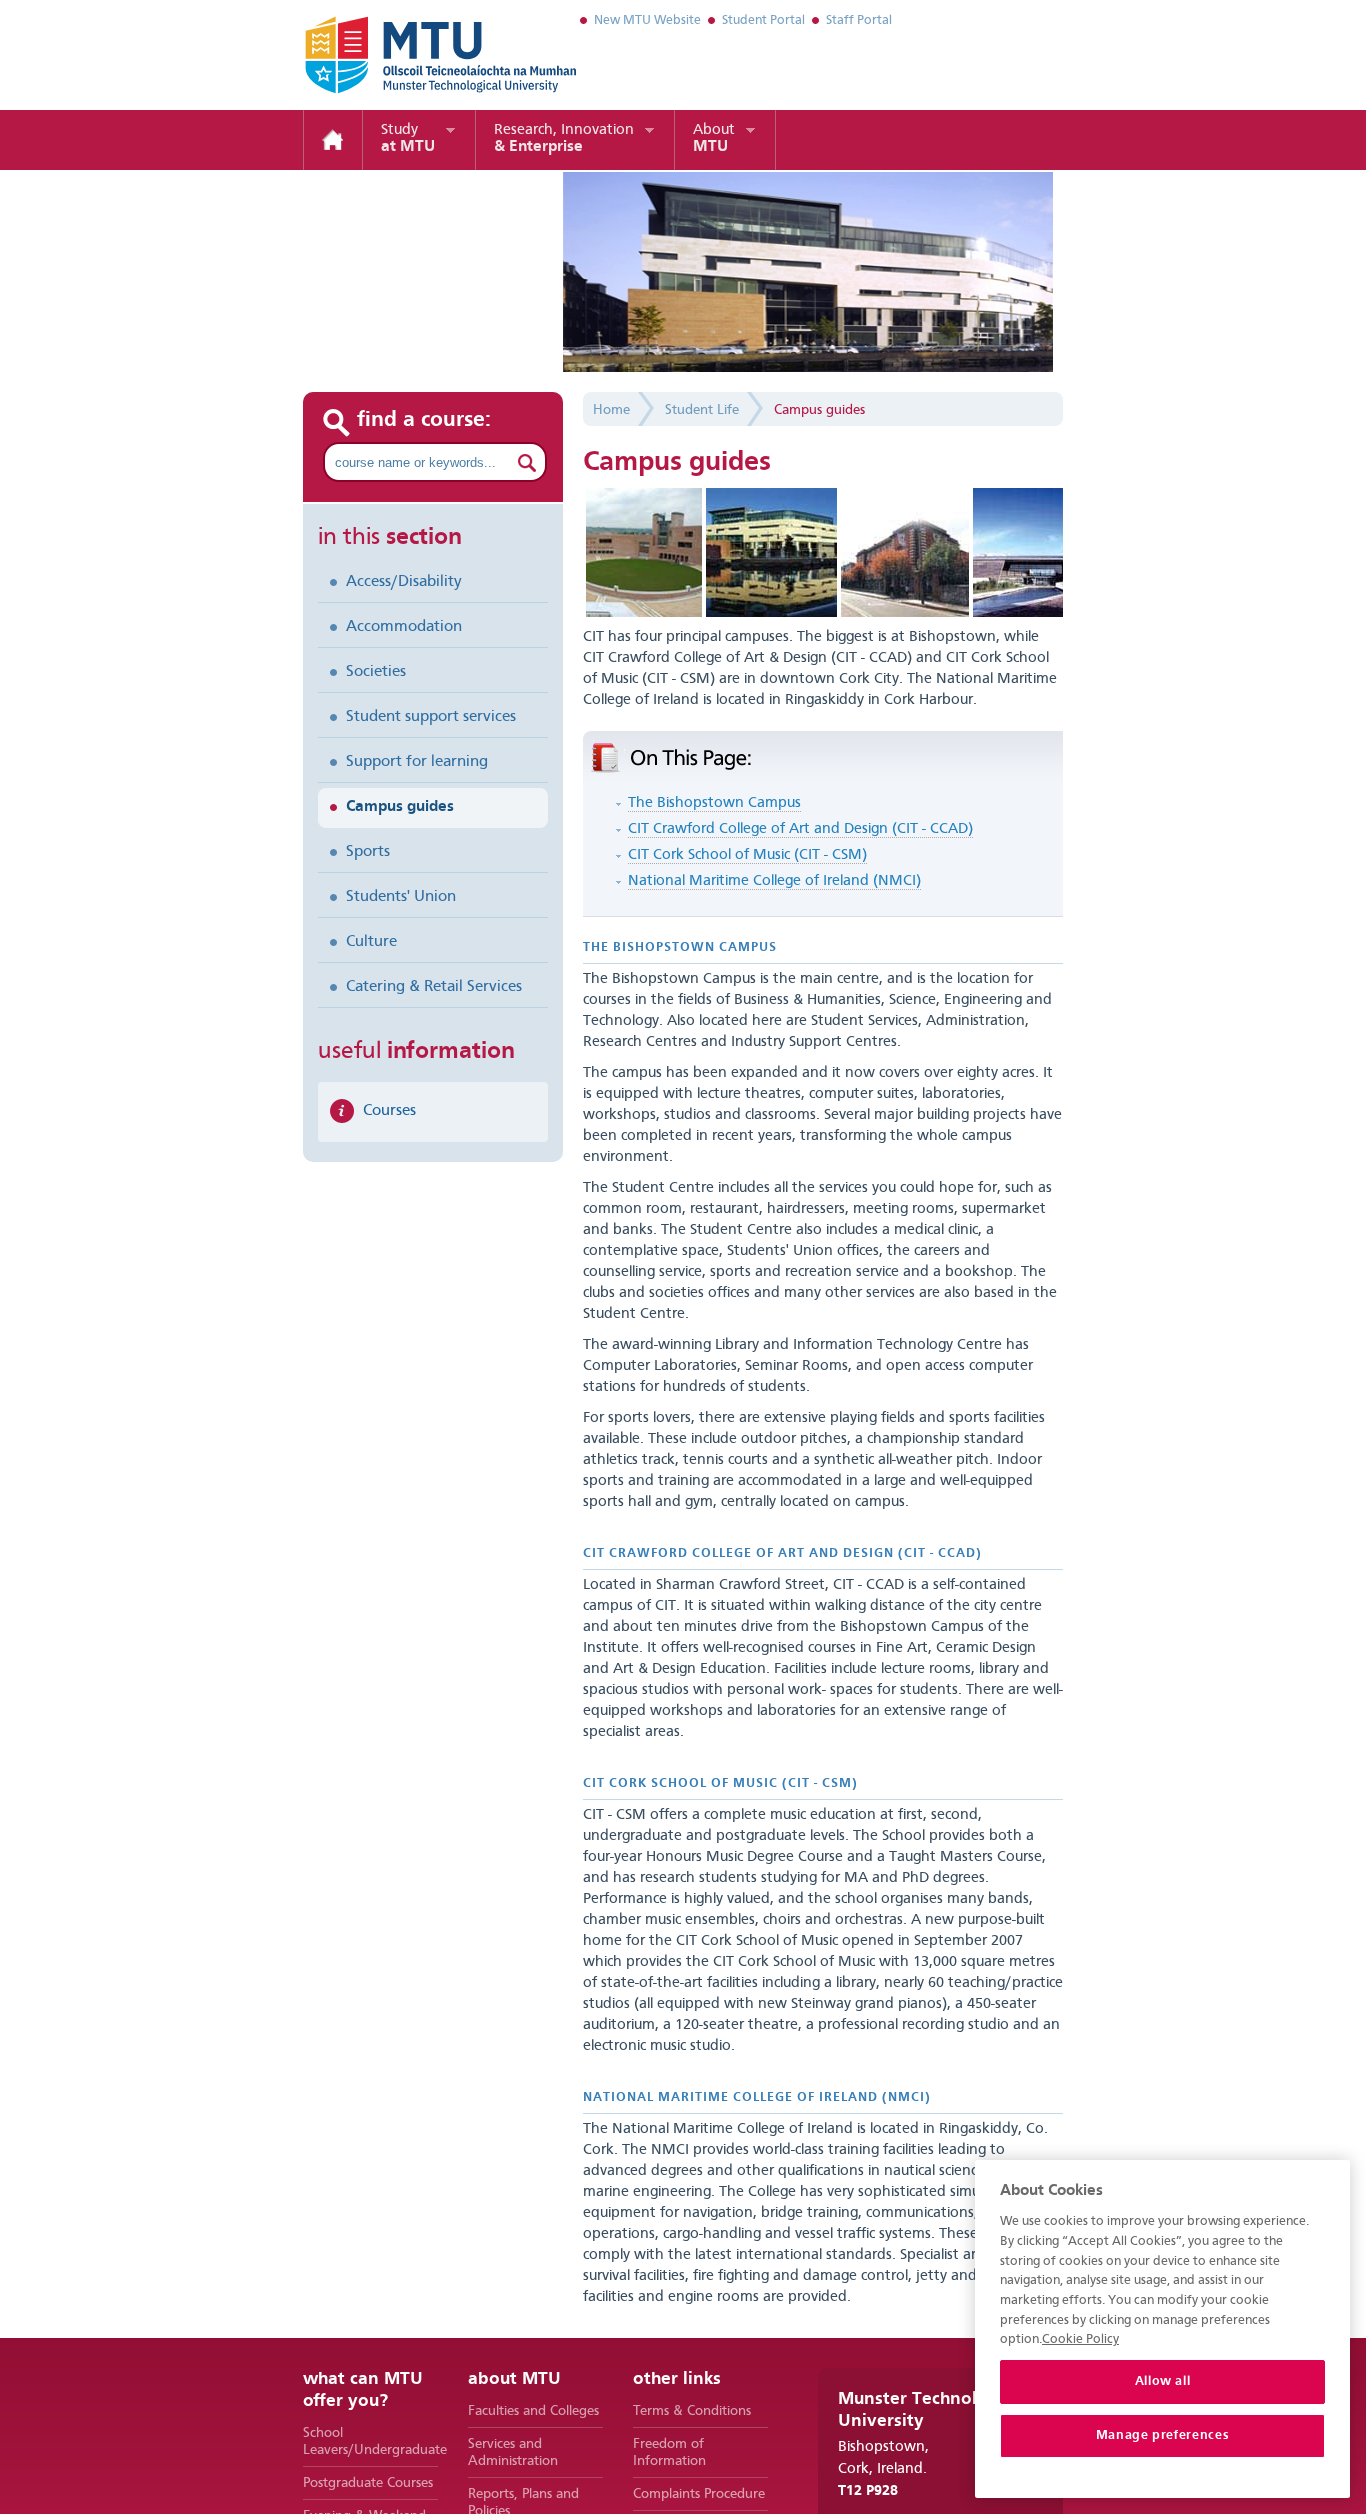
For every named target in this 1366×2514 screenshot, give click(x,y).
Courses (389, 1111)
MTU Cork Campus (416, 55)
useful (416, 1052)
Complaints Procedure (699, 2494)
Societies (376, 672)
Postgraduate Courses (368, 2483)
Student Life (702, 410)
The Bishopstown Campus (714, 803)
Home (333, 140)
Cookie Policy (1080, 2339)
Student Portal (763, 20)
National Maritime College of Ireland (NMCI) (774, 881)
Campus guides (400, 807)
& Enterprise (564, 139)
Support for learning (417, 762)
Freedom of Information (669, 2452)
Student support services (431, 717)
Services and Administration (513, 2452)
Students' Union (401, 897)
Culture (371, 942)
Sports (368, 852)
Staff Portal (859, 20)
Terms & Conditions (692, 2411)
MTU (714, 139)
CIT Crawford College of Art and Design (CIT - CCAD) (800, 829)
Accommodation (404, 627)
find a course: (424, 420)
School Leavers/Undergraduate (370, 2441)
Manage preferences (1163, 2435)
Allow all (1163, 2381)
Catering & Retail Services (434, 987)
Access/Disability (404, 582)
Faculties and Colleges (533, 2411)
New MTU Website (647, 20)
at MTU (408, 139)
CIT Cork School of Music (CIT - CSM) (747, 855)
